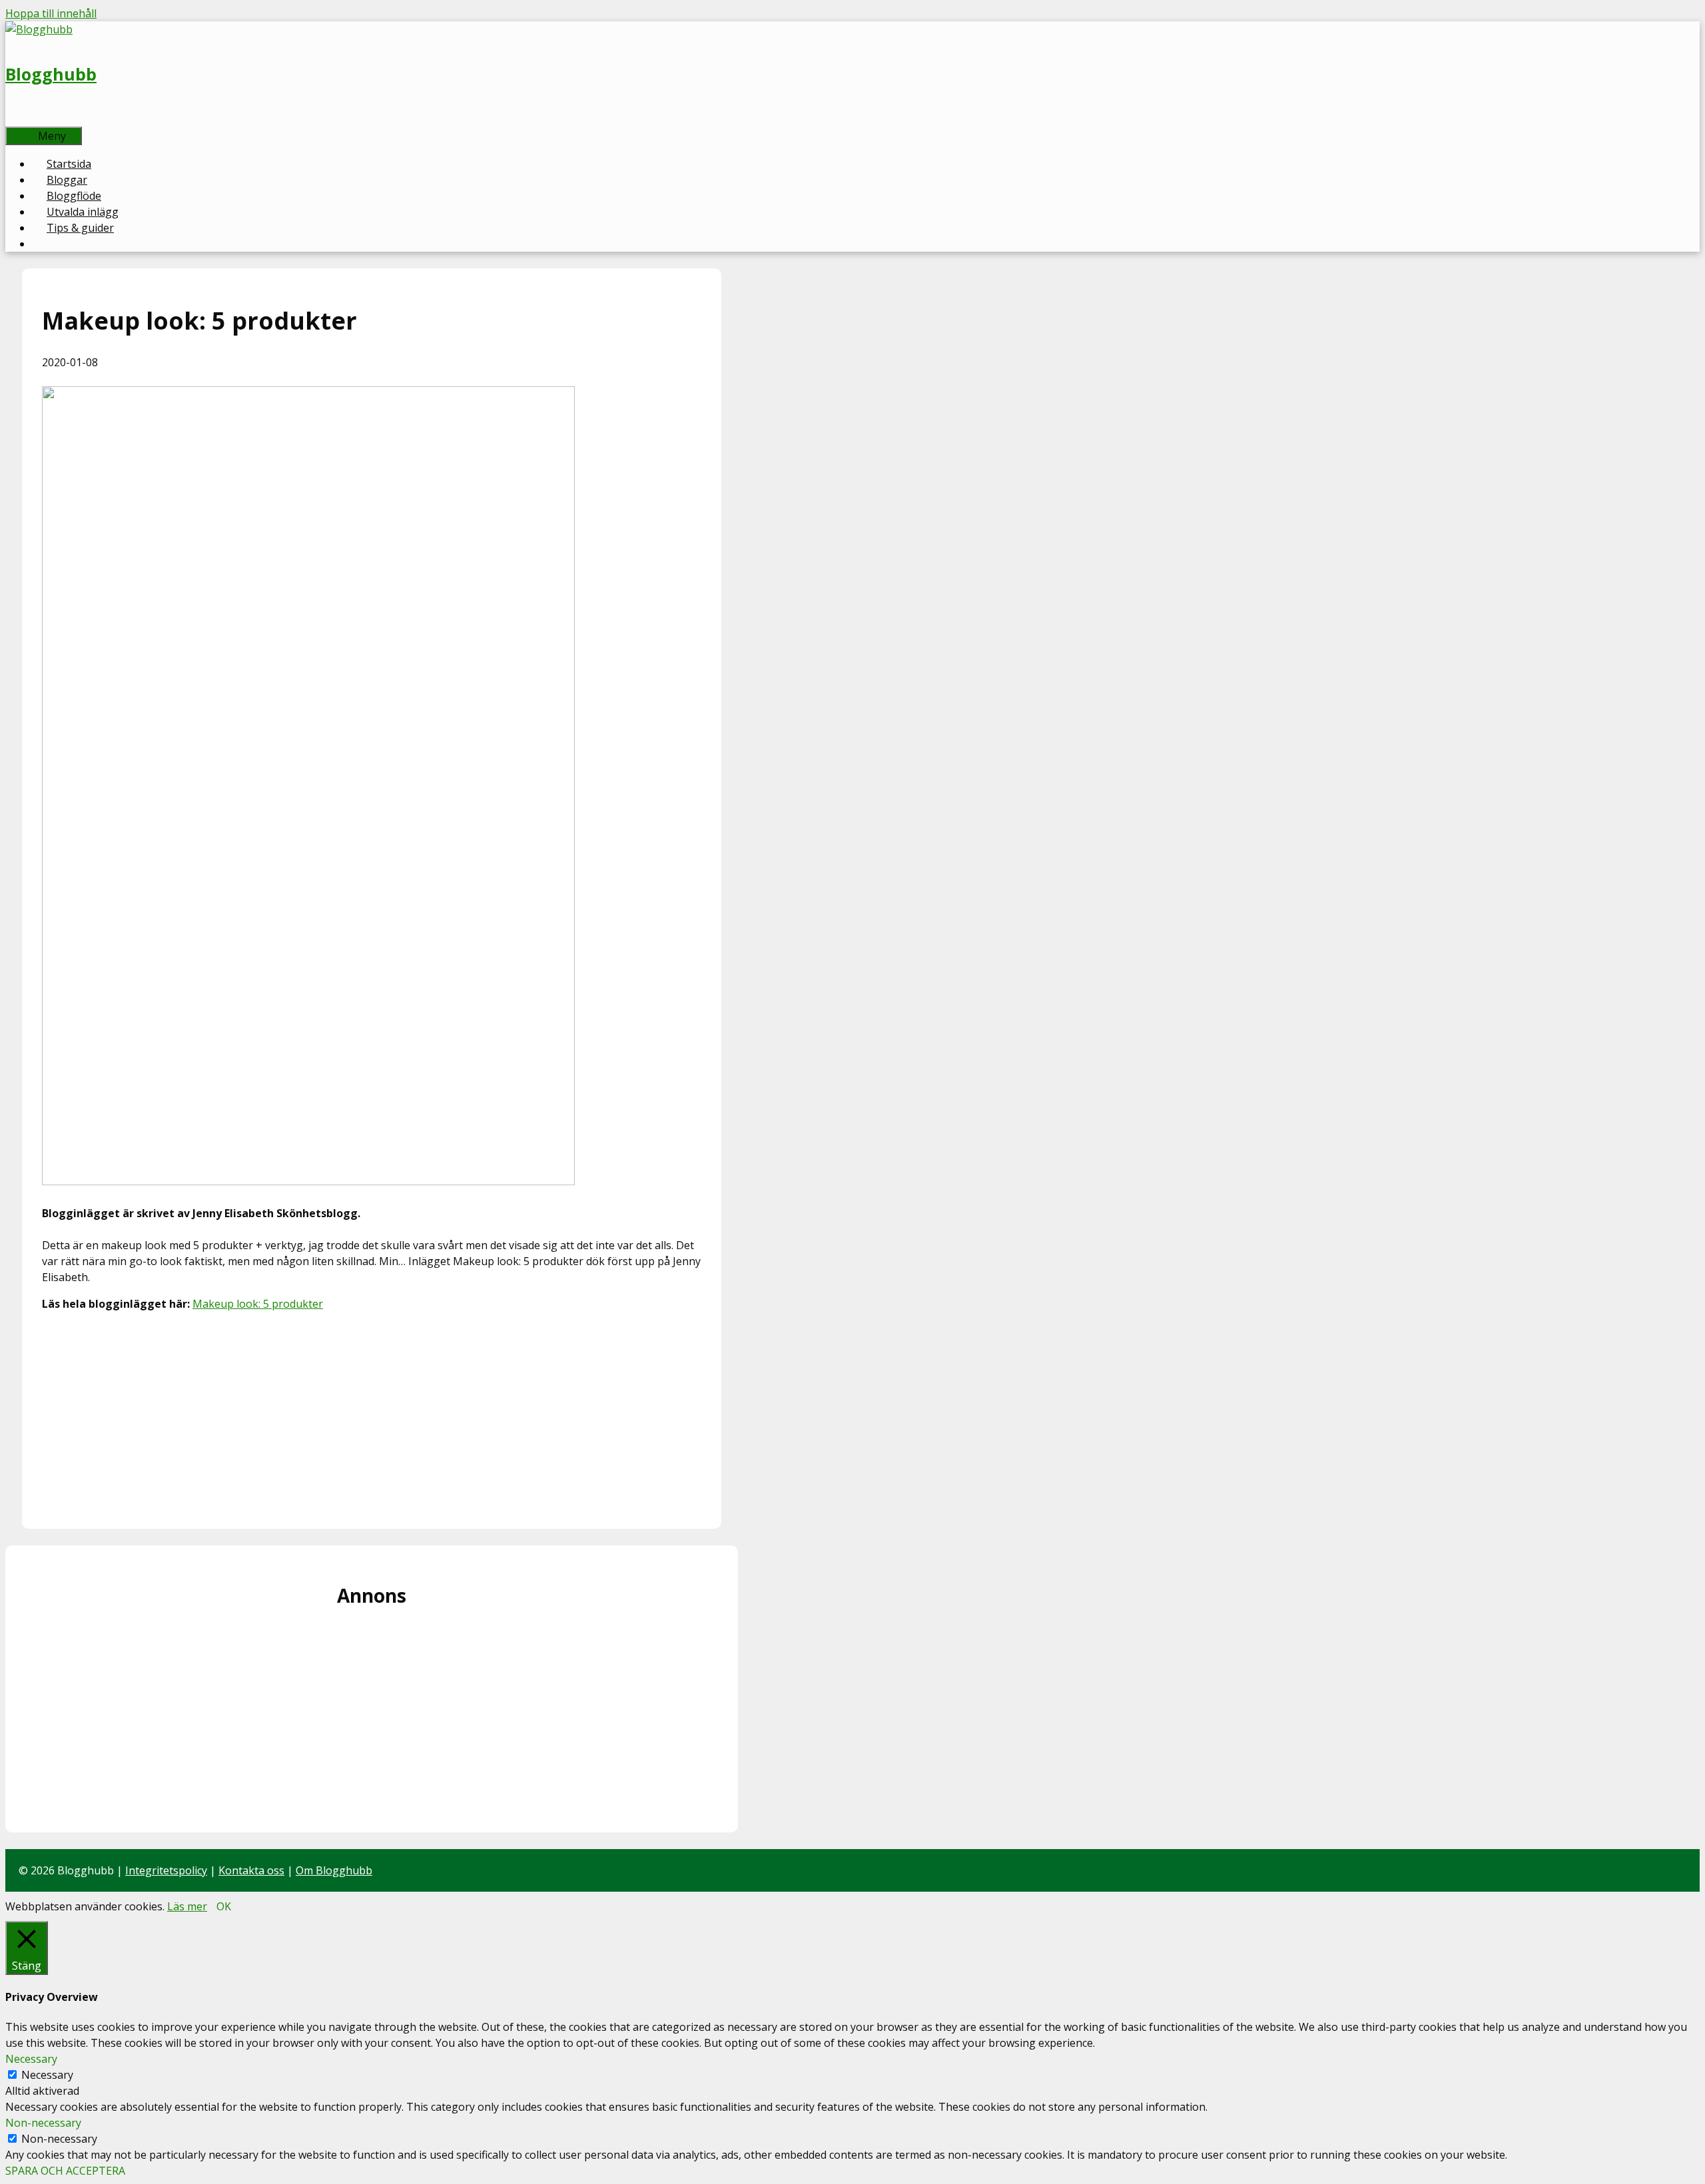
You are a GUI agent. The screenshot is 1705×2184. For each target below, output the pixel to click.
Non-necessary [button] (43, 2123)
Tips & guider (80, 228)
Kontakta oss (251, 1870)
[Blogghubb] (39, 29)
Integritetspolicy (166, 1870)
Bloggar (67, 180)
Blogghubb (51, 74)
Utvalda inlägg (83, 212)
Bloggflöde (74, 196)
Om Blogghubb (334, 1870)
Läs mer (187, 1906)
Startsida (69, 164)
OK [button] (224, 1906)
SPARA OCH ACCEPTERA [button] (65, 2171)
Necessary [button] (31, 2059)
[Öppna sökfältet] (27, 119)
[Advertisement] (372, 1416)
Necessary (47, 2075)
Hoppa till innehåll (51, 13)
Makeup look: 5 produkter (258, 1304)
